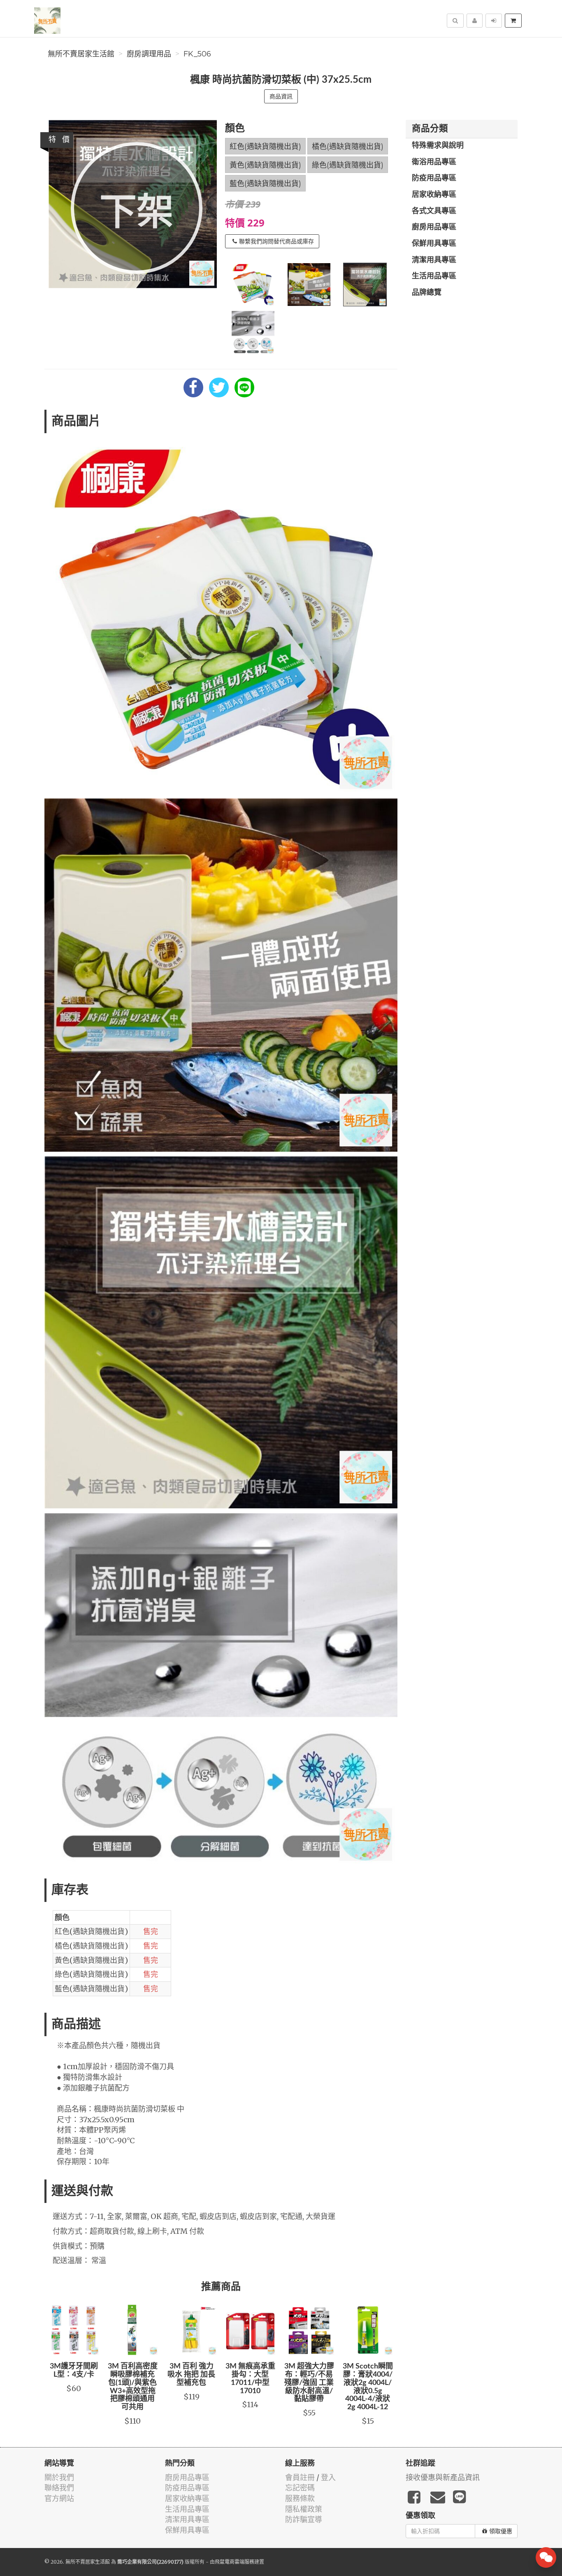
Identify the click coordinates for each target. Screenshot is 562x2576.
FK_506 (197, 54)
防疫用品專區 (434, 178)
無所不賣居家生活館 (81, 54)
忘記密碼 (300, 2488)
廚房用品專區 (434, 227)
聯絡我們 (59, 2488)
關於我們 (59, 2477)
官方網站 (59, 2498)
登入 (328, 2477)
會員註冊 (300, 2477)
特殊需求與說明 (438, 146)
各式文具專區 (434, 211)
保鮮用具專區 (434, 244)
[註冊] (475, 21)
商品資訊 (281, 96)
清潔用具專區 (434, 260)
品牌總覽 (427, 293)
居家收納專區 (434, 195)
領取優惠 (501, 2531)
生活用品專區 (434, 276)
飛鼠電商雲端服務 (235, 2562)
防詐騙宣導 (304, 2519)
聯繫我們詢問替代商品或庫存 (276, 241)
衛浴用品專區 (434, 162)
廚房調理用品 (149, 54)
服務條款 (300, 2498)
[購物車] (513, 21)
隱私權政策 (304, 2509)
